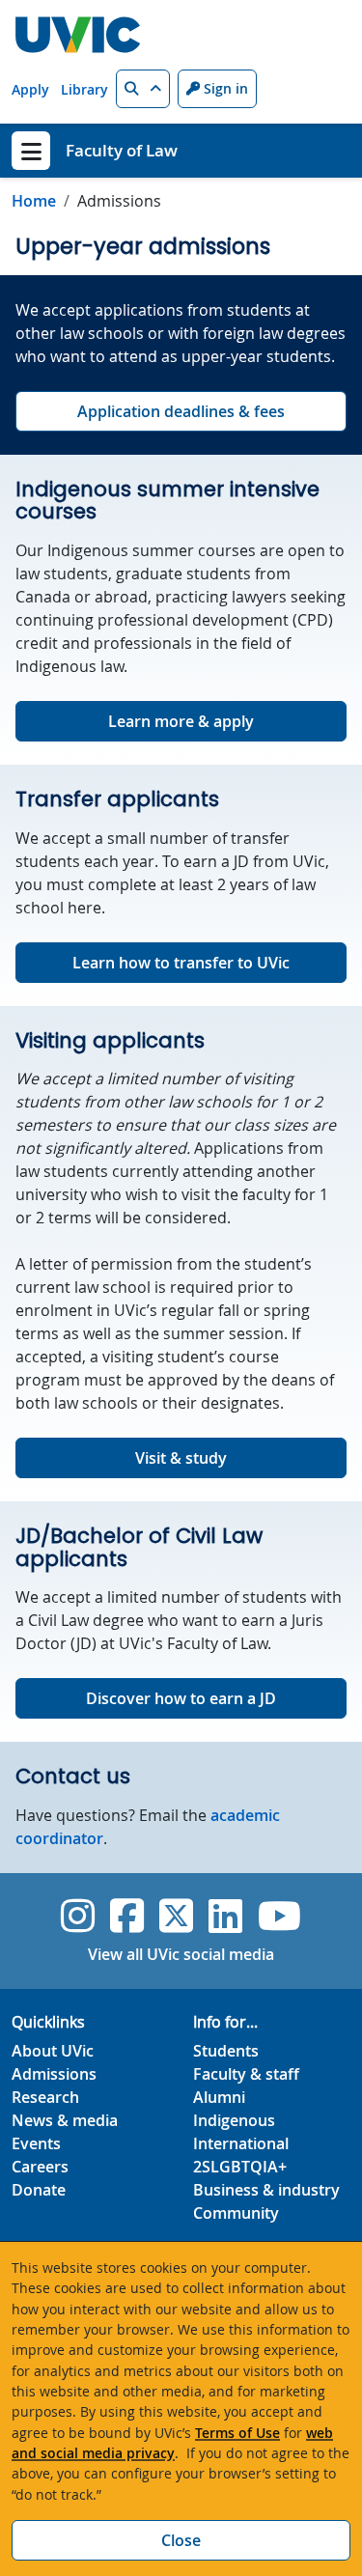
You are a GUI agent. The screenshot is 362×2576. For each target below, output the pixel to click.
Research (45, 2097)
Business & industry (266, 2190)
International (241, 2143)
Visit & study (181, 1458)
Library (84, 89)
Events (36, 2143)
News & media (65, 2120)
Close (181, 2540)
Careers (40, 2167)
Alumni (219, 2097)
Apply (30, 89)
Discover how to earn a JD (181, 1698)
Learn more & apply (181, 721)
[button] (143, 89)
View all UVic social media (181, 1954)
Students (226, 2051)
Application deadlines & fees (181, 411)
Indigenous (234, 2120)
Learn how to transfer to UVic (181, 963)
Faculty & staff (246, 2074)
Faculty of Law (122, 150)
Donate (39, 2190)
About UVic (53, 2051)
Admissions (54, 2074)
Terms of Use (237, 2433)
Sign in (224, 88)
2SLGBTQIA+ (240, 2167)
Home (34, 201)
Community (236, 2213)
